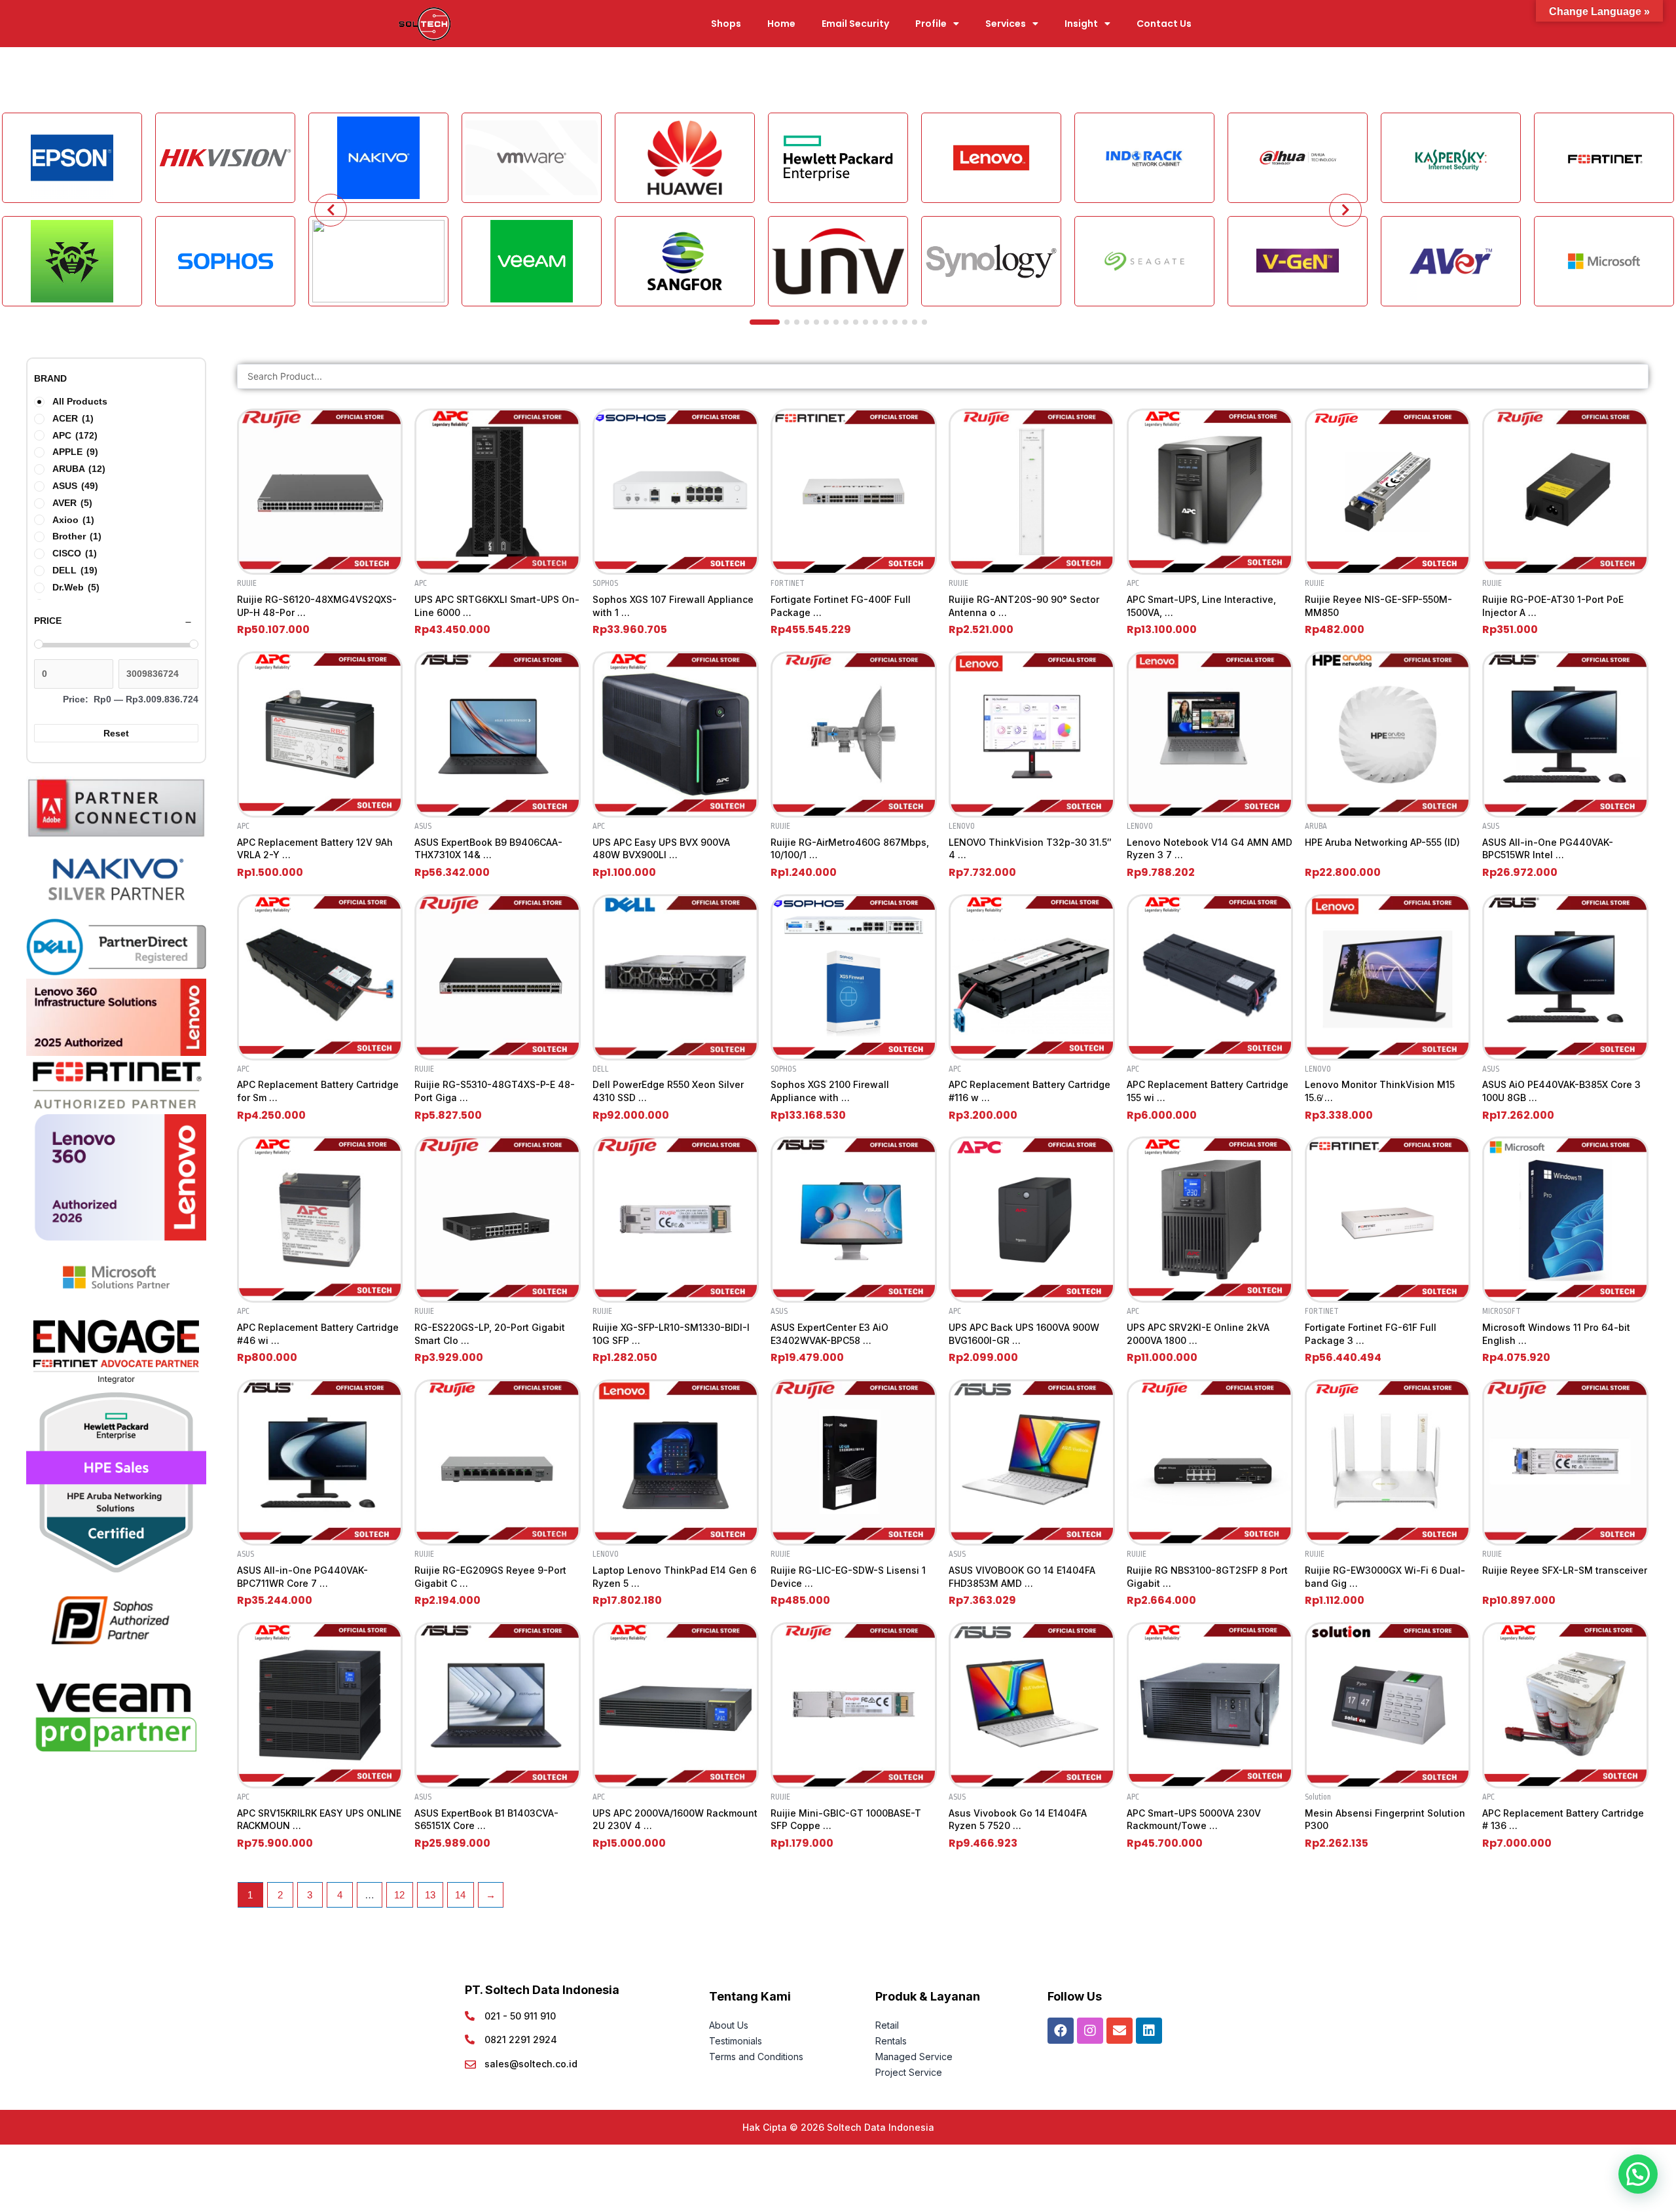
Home (781, 24)
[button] (1638, 2174)
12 (399, 1895)
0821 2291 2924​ (521, 2040)
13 (430, 1895)
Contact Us (1164, 24)
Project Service (909, 2072)
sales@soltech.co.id (531, 2064)
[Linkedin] (1149, 2031)
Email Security (855, 24)
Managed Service (914, 2057)
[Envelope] (1120, 2031)
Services (1006, 24)
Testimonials (736, 2041)
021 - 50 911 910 (520, 2016)
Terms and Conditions (756, 2057)
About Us (730, 2025)
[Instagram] (1090, 2031)
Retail (887, 2025)
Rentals (891, 2041)
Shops (726, 24)
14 (460, 1895)
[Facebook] (1061, 2031)
